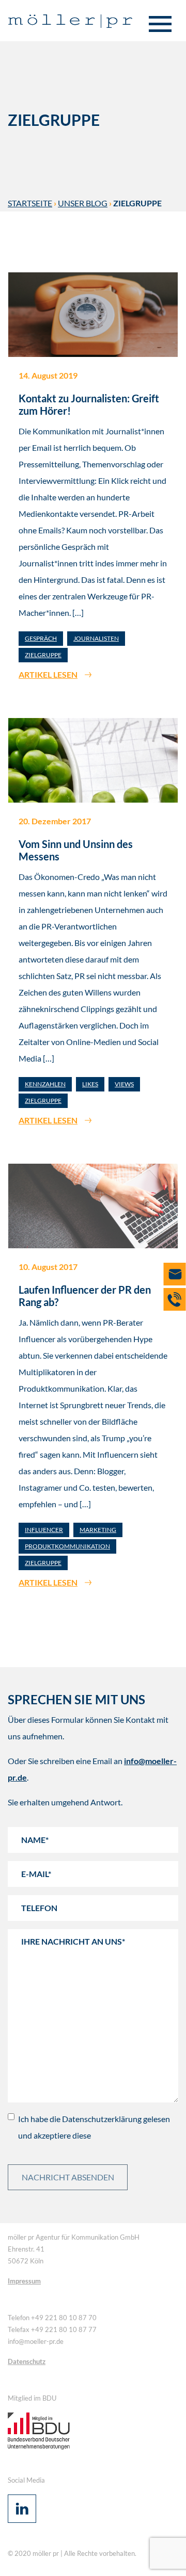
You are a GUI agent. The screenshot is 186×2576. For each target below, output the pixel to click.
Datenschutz (27, 2361)
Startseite (30, 203)
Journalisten (96, 638)
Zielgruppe (43, 655)
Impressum (24, 2281)
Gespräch (41, 638)
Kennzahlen (45, 1084)
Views (124, 1084)
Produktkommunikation (67, 1546)
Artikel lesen (48, 674)
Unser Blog (83, 203)
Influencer (44, 1530)
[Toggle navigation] (160, 25)
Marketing (98, 1530)
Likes (90, 1084)
